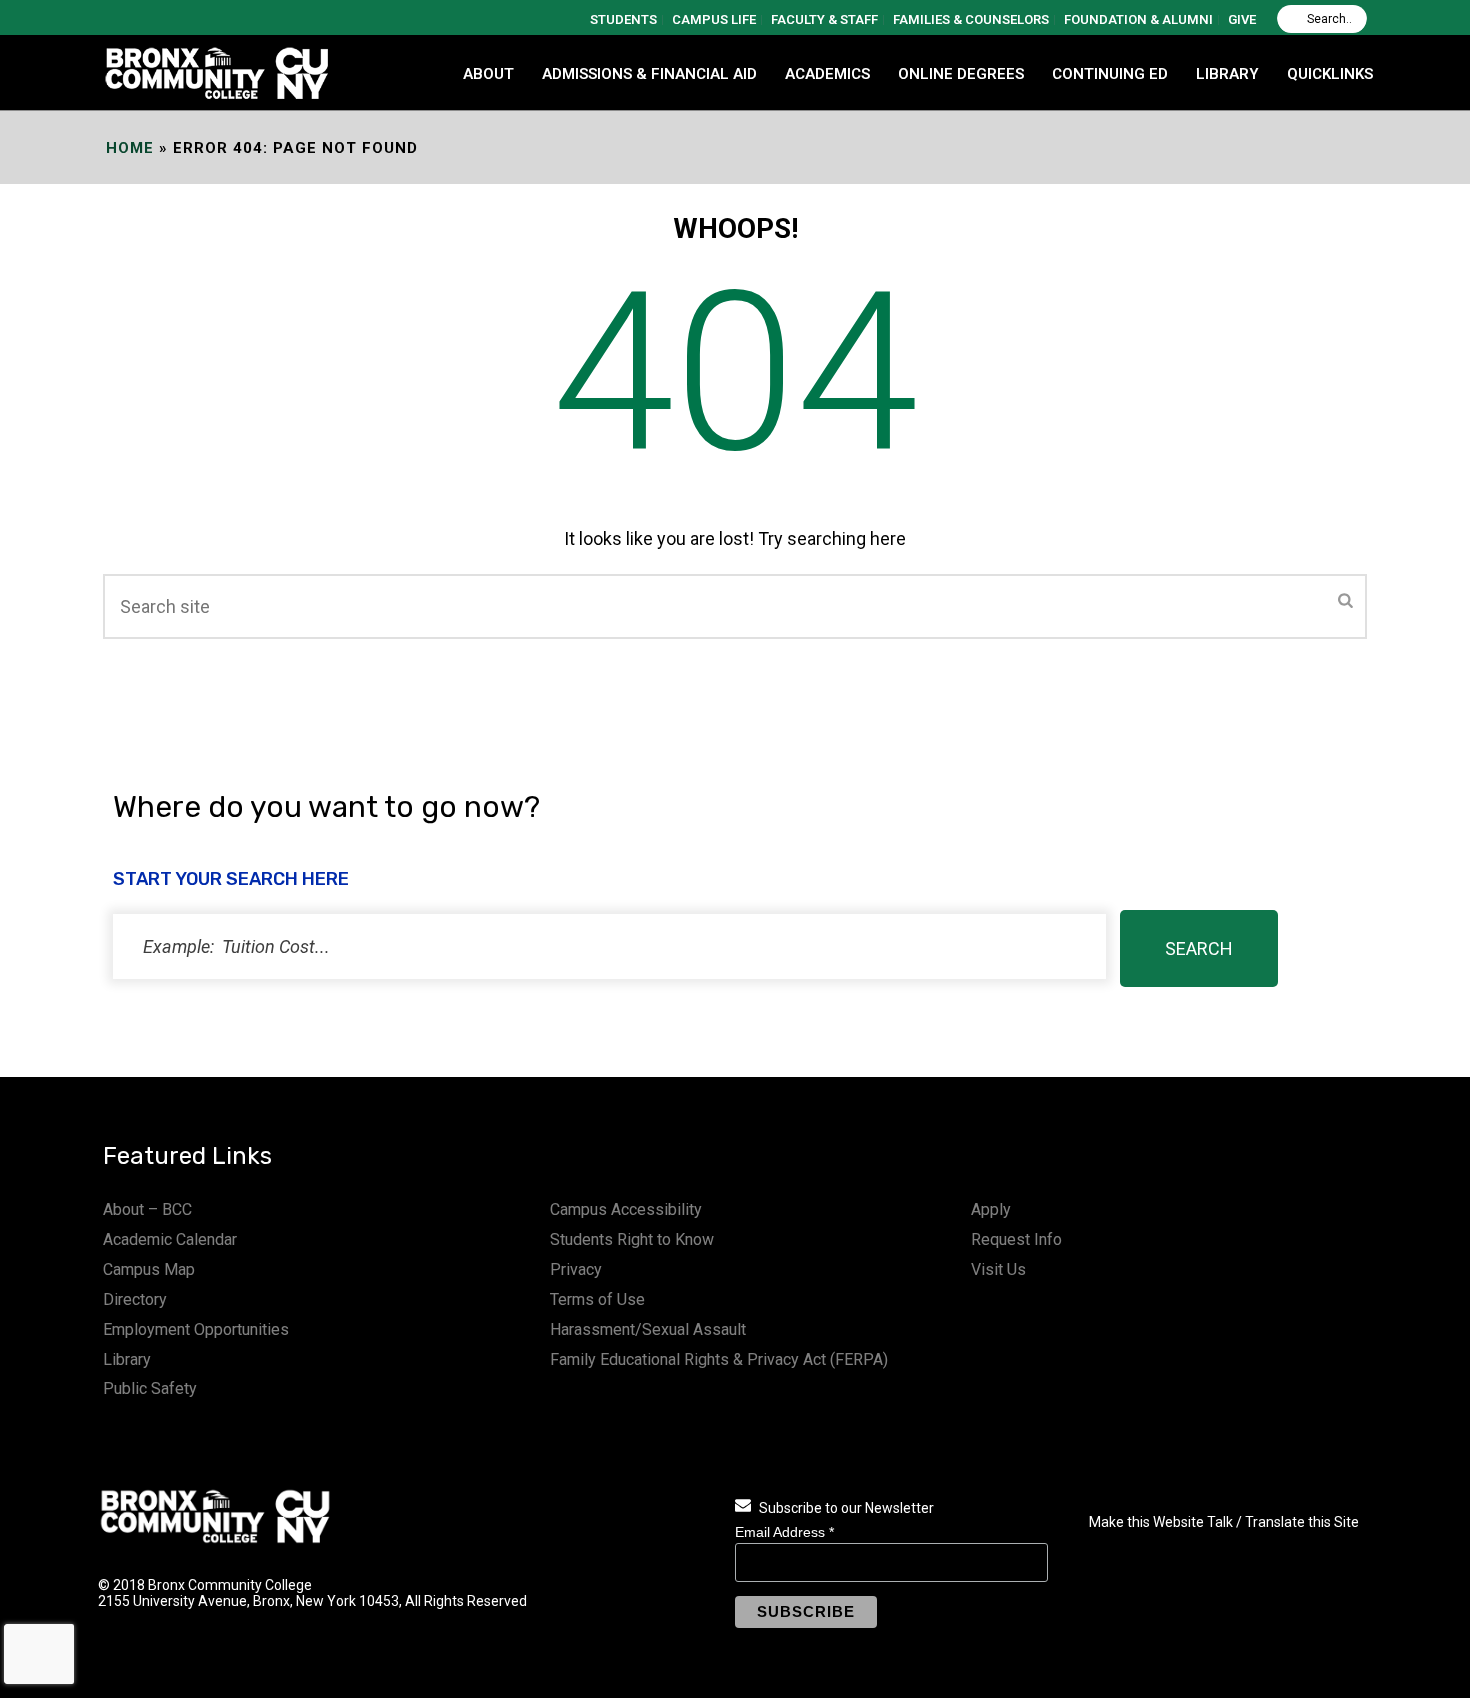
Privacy (576, 1269)
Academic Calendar (170, 1239)
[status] (609, 946)
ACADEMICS (827, 74)
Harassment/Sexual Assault (648, 1329)
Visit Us (998, 1269)
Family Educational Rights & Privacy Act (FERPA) (719, 1359)
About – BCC (147, 1209)
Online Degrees (961, 74)
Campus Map (149, 1269)
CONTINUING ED (1110, 74)
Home (130, 148)
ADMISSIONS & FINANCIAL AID (649, 74)
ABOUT (488, 74)
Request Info (1016, 1239)
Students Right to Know (632, 1239)
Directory (135, 1299)
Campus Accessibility (626, 1209)
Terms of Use (597, 1299)
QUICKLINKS (1330, 74)
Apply (991, 1209)
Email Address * (784, 1532)
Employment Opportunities (196, 1329)
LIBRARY (1227, 74)
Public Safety (150, 1388)
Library (127, 1359)
